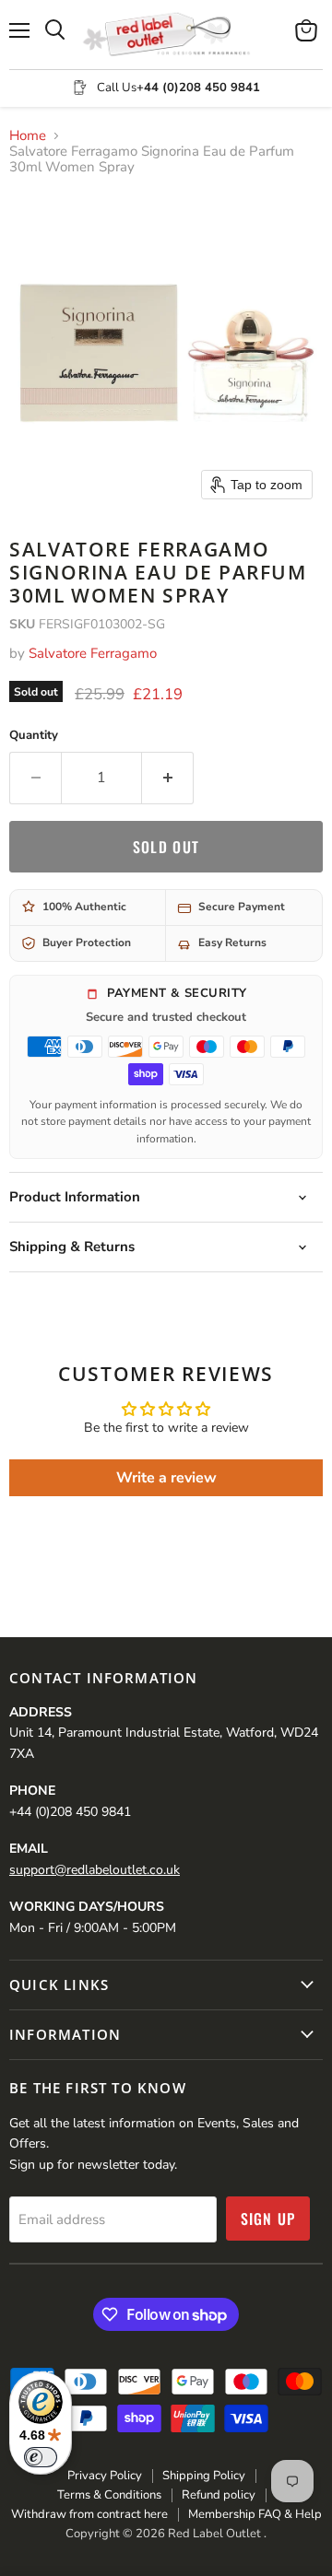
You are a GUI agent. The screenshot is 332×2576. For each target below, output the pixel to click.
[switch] (41, 2457)
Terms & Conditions (109, 2495)
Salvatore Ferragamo (93, 653)
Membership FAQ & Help (255, 2514)
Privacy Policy (105, 2476)
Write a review (166, 1478)
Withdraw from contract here (89, 2514)
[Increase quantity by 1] (168, 778)
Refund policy (219, 2495)
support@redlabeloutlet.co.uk (95, 1870)
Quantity (34, 736)
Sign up (268, 2219)
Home (28, 136)
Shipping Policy (204, 2476)
